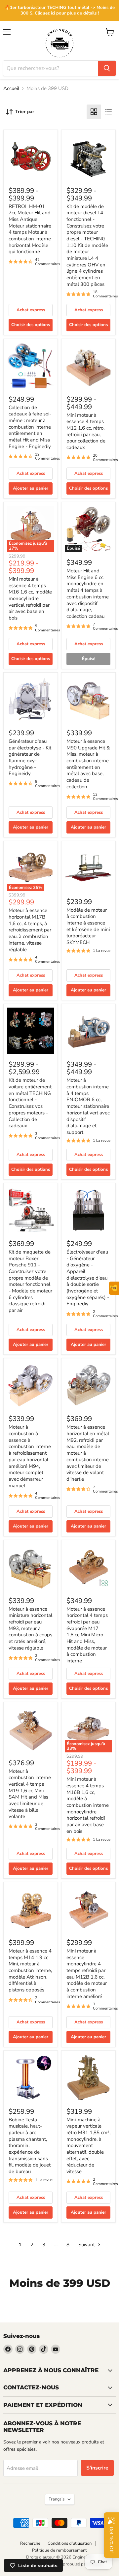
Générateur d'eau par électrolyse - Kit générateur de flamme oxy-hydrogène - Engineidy (30, 757)
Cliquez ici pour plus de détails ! (67, 13)
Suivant (87, 2245)
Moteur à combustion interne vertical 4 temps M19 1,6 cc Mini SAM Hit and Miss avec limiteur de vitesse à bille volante (30, 1794)
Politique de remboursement (59, 2550)
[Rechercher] (107, 68)
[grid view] (94, 112)
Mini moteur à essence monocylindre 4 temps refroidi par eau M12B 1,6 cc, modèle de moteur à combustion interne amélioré (87, 1974)
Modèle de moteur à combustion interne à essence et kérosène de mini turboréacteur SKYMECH (88, 926)
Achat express (31, 310)
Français (57, 2499)
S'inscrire (97, 2468)
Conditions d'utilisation (70, 2543)
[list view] (108, 112)
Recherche (30, 2543)
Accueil (11, 89)
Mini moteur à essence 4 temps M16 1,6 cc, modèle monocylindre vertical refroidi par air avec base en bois (30, 598)
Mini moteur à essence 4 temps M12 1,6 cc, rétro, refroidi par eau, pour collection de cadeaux (86, 431)
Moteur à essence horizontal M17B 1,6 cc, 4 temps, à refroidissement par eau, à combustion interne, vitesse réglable (30, 930)
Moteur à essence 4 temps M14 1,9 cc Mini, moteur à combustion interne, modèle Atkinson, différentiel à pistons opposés (30, 1970)
